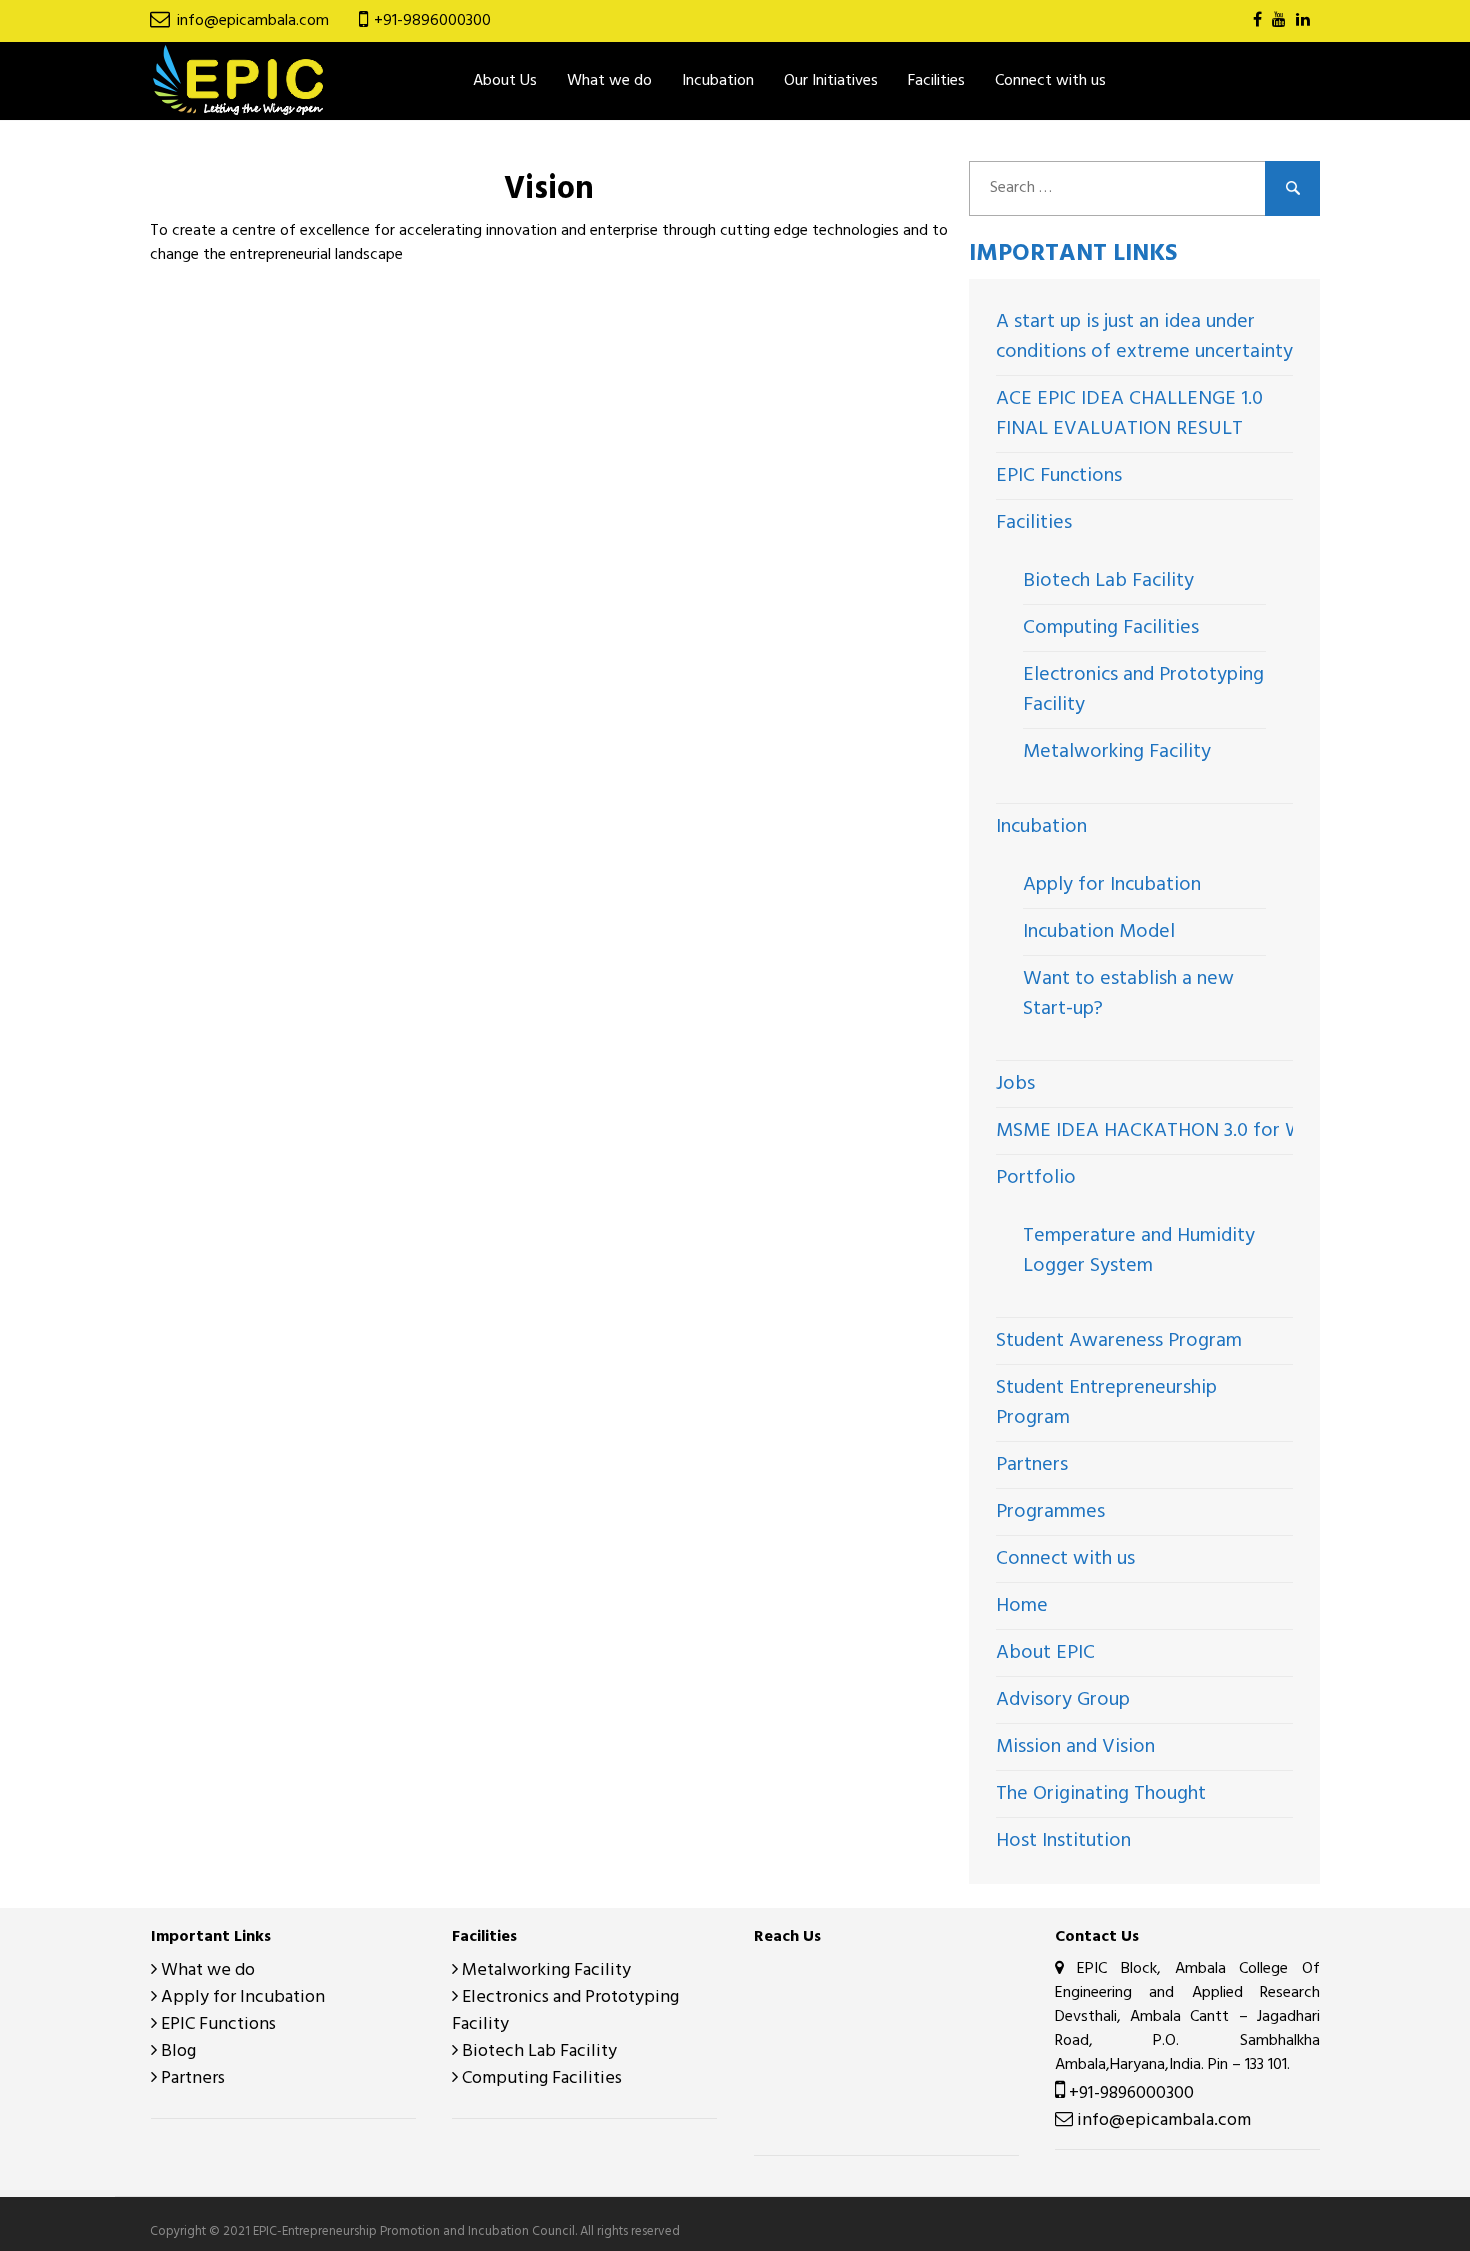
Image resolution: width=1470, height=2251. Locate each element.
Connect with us (1050, 81)
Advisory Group (1063, 1700)
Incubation (1041, 827)
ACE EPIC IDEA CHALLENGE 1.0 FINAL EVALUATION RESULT (1129, 414)
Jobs (1015, 1084)
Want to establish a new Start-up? (1128, 994)
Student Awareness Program (1119, 1341)
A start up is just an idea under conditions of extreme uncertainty (1144, 337)
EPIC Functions (1059, 476)
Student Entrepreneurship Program (1106, 1403)
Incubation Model (1099, 932)
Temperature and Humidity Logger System (1139, 1251)
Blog (176, 2051)
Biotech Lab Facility (1108, 581)
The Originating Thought (1101, 1794)
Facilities (1034, 523)
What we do (609, 81)
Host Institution (1063, 1841)
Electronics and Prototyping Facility (1143, 690)
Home (1022, 1606)
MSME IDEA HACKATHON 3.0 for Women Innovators (1223, 1131)
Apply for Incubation (1112, 885)
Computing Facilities (1111, 628)
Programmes (1050, 1512)
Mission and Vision (1075, 1747)
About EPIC (1045, 1653)
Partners (1032, 1465)
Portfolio (1036, 1178)
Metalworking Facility (1117, 752)
